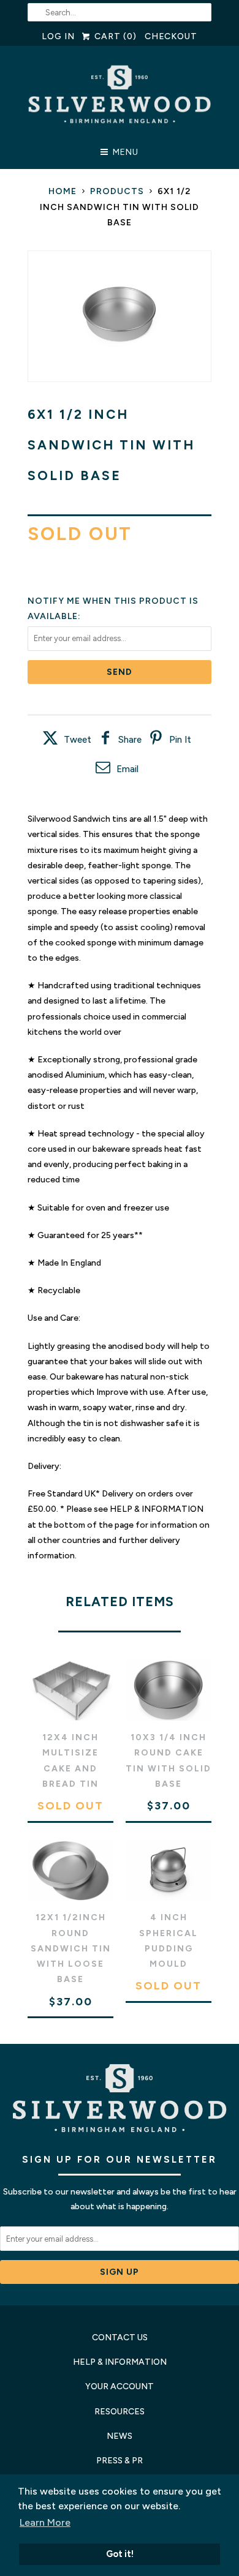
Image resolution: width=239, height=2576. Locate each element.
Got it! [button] (120, 2554)
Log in (58, 36)
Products (117, 191)
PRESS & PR (120, 2461)
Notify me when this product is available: (113, 609)
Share (130, 740)
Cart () (114, 36)
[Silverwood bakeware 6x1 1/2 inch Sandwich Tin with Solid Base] (120, 316)
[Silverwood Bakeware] (120, 98)
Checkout (171, 36)
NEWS (120, 2436)
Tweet (78, 740)
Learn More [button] (45, 2522)
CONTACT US (120, 2338)
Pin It (180, 740)
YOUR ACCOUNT (120, 2386)
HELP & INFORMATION (120, 2362)
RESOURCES (120, 2412)
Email (127, 769)
